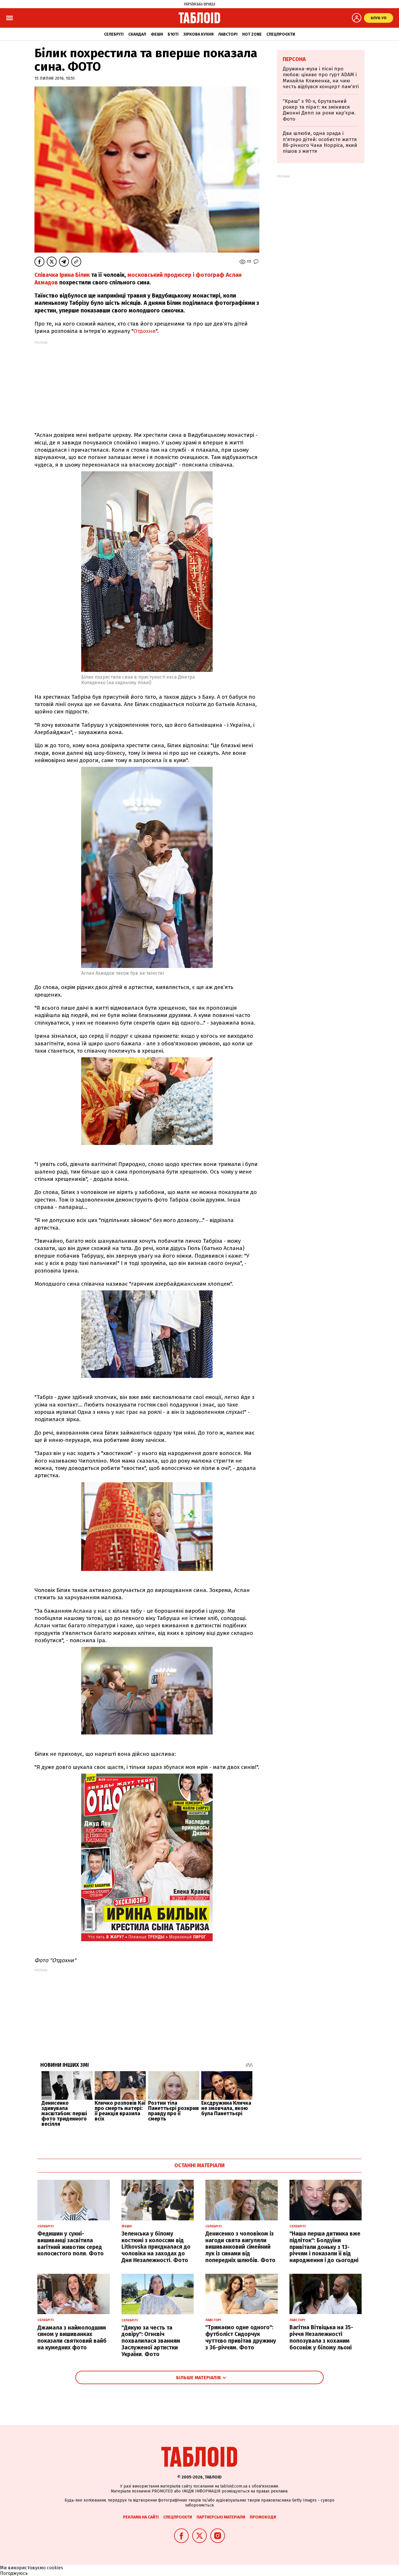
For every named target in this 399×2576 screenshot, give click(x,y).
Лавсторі (228, 34)
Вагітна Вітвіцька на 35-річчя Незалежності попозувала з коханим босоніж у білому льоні (321, 2337)
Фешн (157, 34)
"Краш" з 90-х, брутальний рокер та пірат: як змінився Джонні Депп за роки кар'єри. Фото (319, 110)
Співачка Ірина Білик (62, 275)
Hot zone (252, 34)
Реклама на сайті (141, 2517)
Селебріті (114, 34)
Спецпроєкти (281, 34)
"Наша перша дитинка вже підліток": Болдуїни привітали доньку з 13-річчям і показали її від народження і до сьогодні (325, 2247)
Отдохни (145, 331)
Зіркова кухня (198, 34)
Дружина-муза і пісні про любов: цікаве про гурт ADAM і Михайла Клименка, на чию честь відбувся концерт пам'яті (321, 78)
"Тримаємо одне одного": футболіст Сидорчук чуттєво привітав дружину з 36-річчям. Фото (241, 2337)
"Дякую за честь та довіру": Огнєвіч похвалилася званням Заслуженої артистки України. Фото (151, 2341)
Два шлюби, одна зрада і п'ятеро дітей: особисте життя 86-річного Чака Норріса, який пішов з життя (320, 142)
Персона (294, 59)
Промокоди (263, 2517)
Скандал (137, 34)
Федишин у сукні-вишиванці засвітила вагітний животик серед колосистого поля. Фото (71, 2244)
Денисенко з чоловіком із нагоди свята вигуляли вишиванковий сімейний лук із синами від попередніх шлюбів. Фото (240, 2247)
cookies (55, 2568)
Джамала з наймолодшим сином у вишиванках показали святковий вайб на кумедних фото (72, 2338)
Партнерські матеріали (221, 2517)
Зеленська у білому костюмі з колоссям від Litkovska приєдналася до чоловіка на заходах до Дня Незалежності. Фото (156, 2247)
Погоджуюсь (14, 2573)
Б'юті (173, 34)
